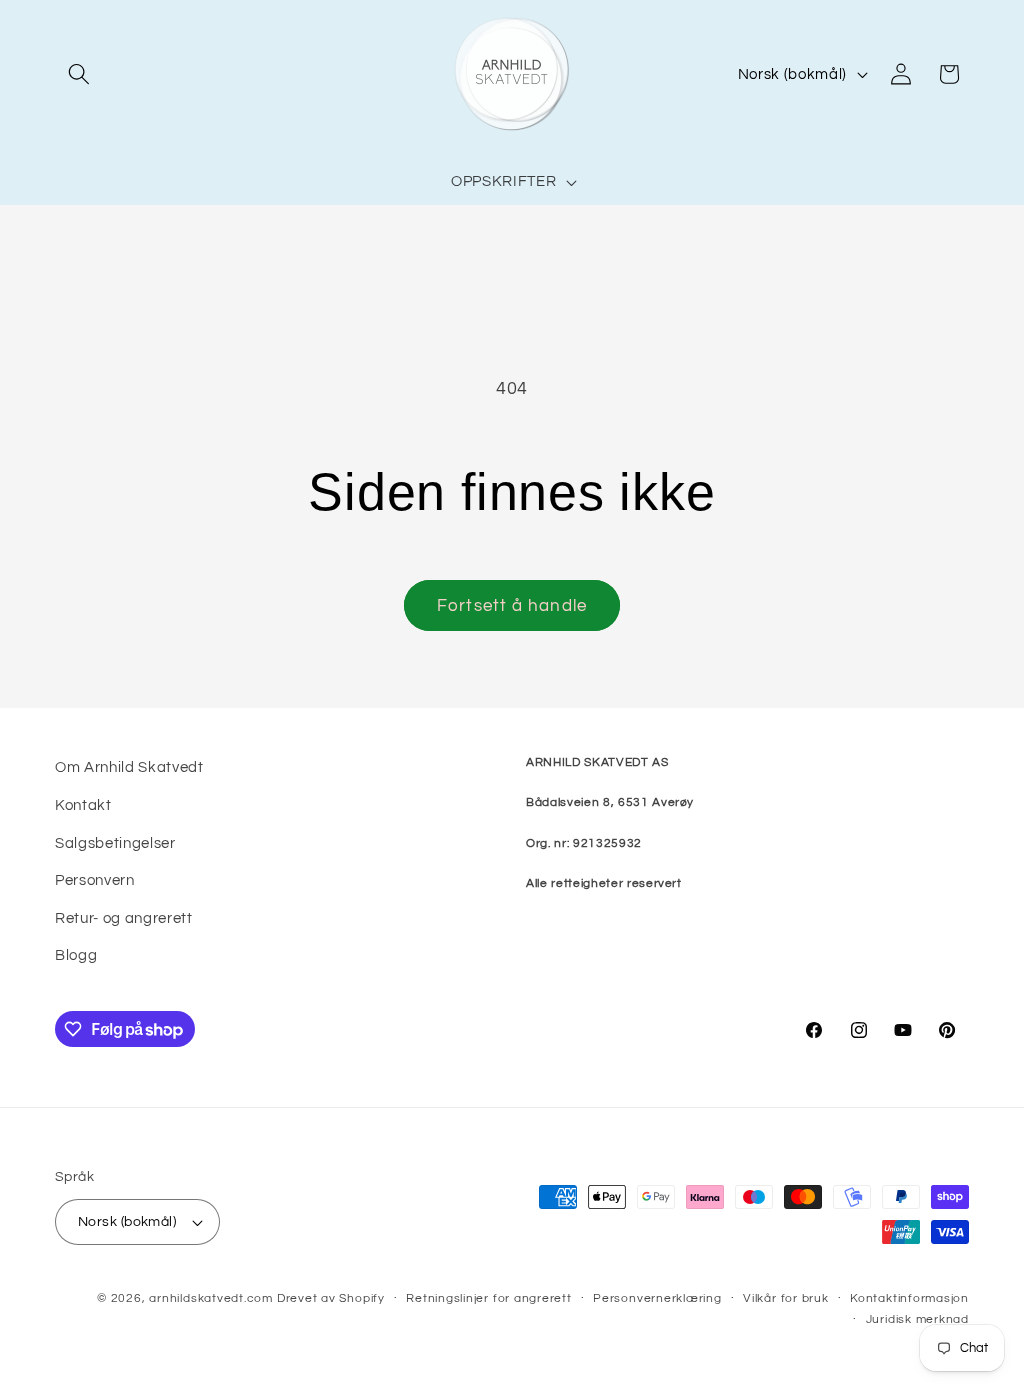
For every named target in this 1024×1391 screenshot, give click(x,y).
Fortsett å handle (512, 605)
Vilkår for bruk (786, 1298)
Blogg (76, 955)
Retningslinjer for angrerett (489, 1298)
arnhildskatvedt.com (211, 1298)
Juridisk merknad (917, 1319)
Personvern (95, 880)
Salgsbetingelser (115, 843)
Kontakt (83, 805)
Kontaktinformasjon (909, 1298)
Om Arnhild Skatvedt (129, 767)
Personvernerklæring (657, 1298)
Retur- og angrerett (124, 918)
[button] (79, 74)
